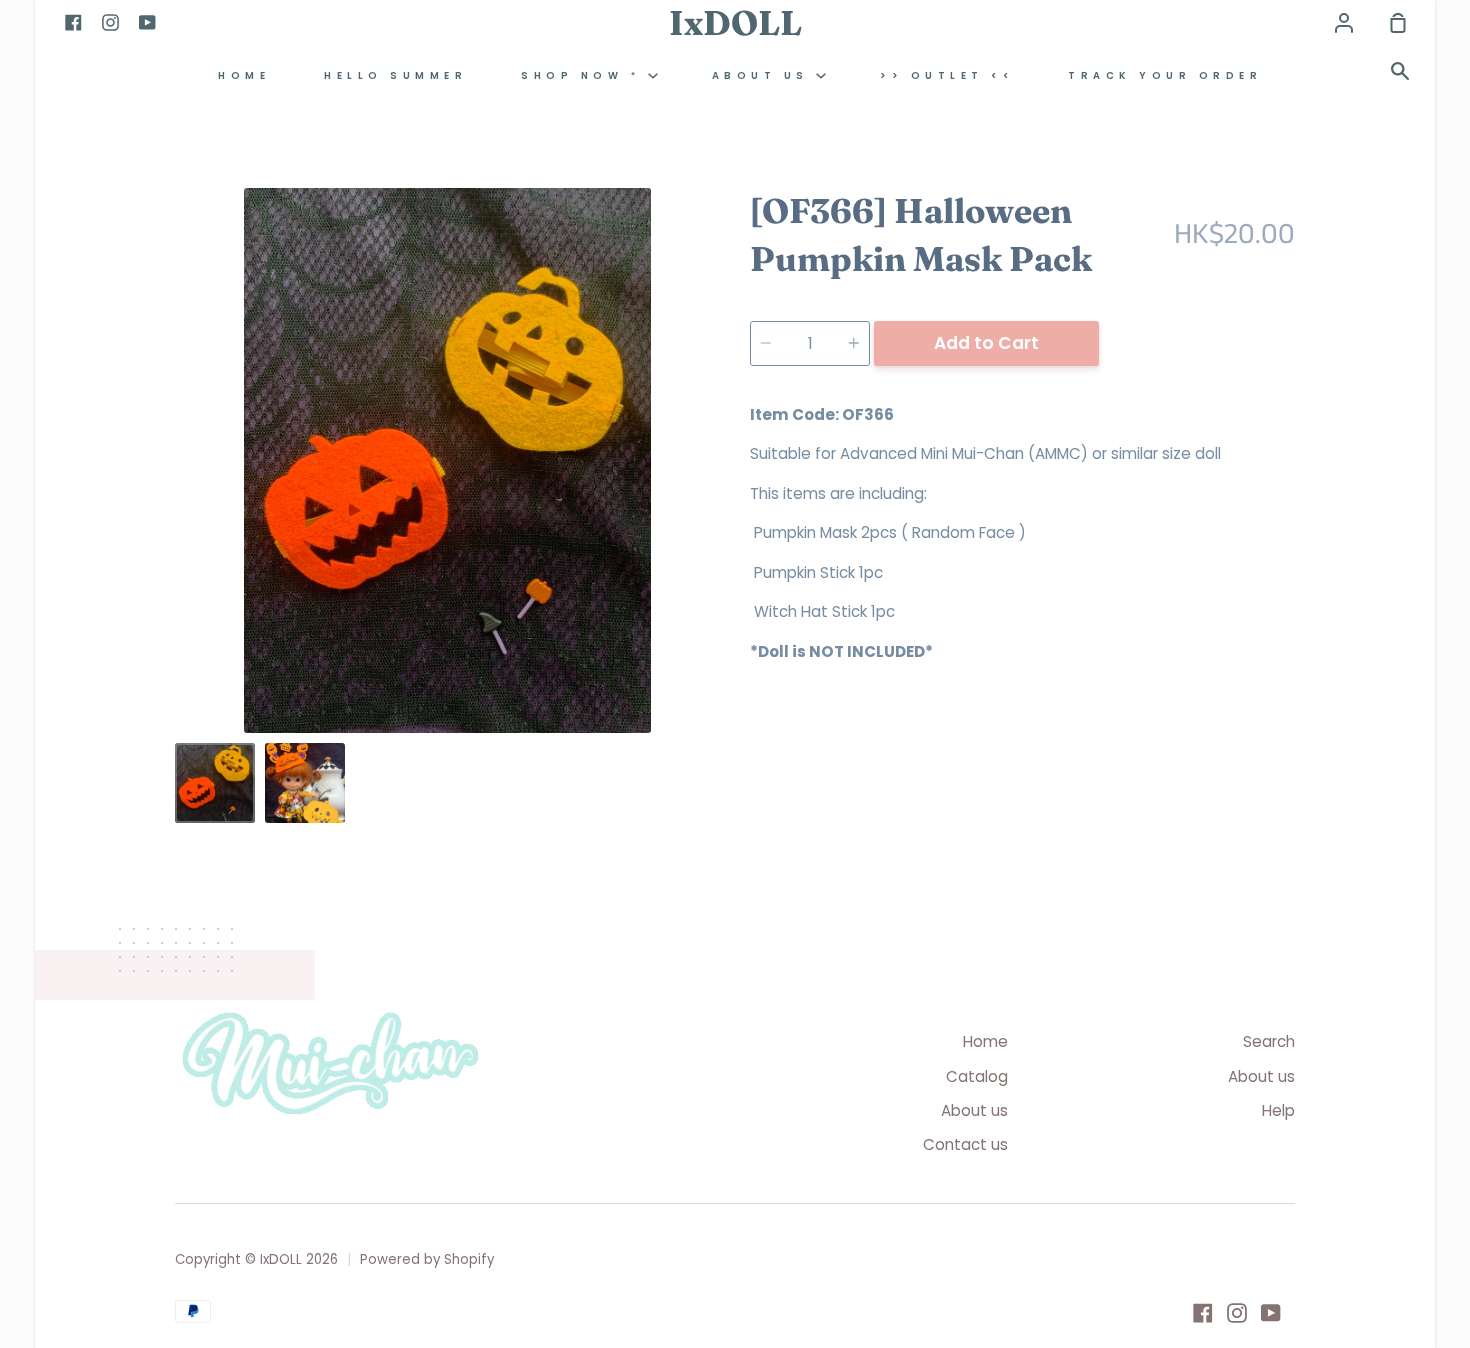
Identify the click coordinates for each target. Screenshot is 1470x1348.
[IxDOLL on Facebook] (1203, 1313)
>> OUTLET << (947, 75)
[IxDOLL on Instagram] (1237, 1313)
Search (1269, 1041)
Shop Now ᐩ (584, 75)
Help (1278, 1110)
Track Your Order (1165, 75)
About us (764, 75)
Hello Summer (395, 75)
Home (985, 1041)
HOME (244, 75)
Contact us (965, 1144)
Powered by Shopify (427, 1259)
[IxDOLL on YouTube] (1271, 1313)
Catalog (977, 1076)
